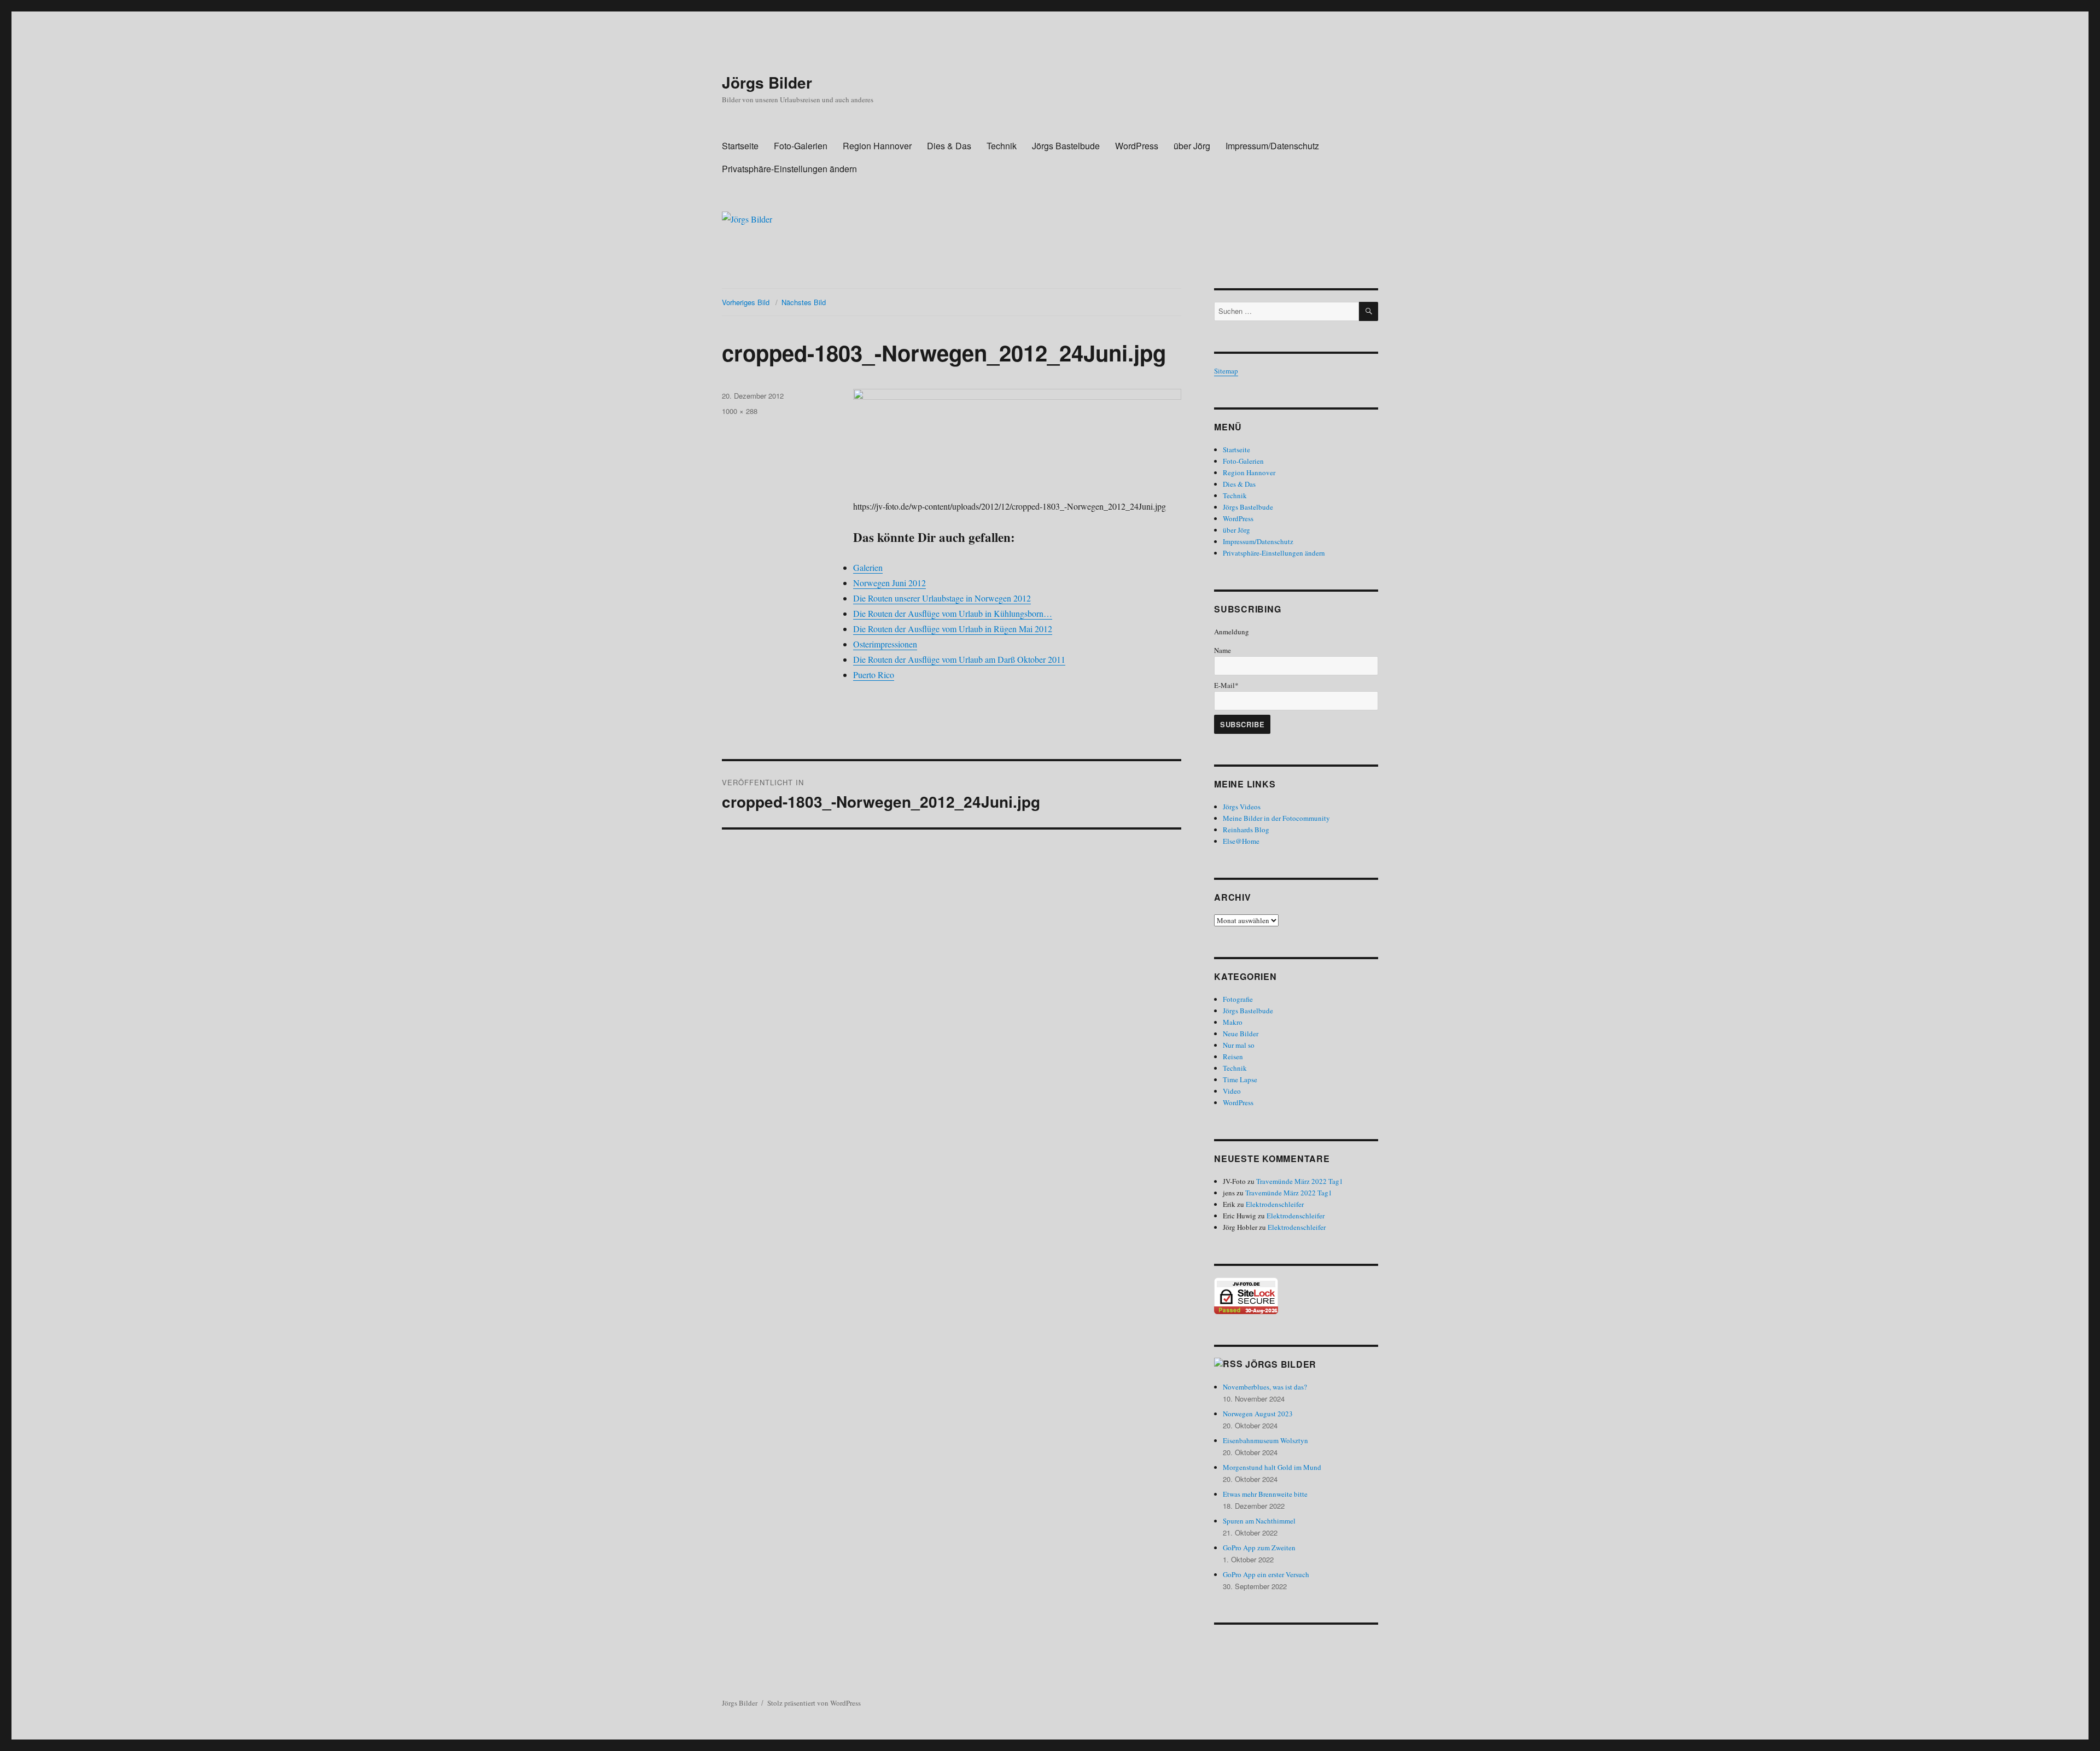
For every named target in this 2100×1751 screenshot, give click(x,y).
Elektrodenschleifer (1275, 1204)
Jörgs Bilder (767, 82)
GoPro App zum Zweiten (1259, 1548)
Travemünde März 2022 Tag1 (1300, 1181)
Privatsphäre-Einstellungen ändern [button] (789, 169)
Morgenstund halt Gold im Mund (1272, 1467)
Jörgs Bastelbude (1066, 146)
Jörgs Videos (1242, 807)
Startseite (740, 146)
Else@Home (1241, 841)
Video (1232, 1091)
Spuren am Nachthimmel (1259, 1521)
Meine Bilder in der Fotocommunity (1276, 818)
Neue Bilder (1241, 1034)
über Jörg (1192, 146)
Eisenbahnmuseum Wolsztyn (1265, 1440)
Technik (1002, 146)
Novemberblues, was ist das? (1265, 1387)
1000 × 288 (740, 411)
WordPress (1137, 146)
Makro (1233, 1022)
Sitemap (1226, 371)
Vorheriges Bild (746, 302)
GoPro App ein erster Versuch (1266, 1574)
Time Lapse (1240, 1079)
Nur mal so (1239, 1045)
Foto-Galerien (801, 146)
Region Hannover (877, 146)
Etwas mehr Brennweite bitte (1265, 1494)
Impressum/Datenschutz (1272, 146)
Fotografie (1238, 999)
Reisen (1233, 1057)
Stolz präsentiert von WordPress (814, 1703)
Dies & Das (949, 146)
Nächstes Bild (804, 302)
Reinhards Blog (1246, 830)
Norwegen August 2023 (1258, 1414)
